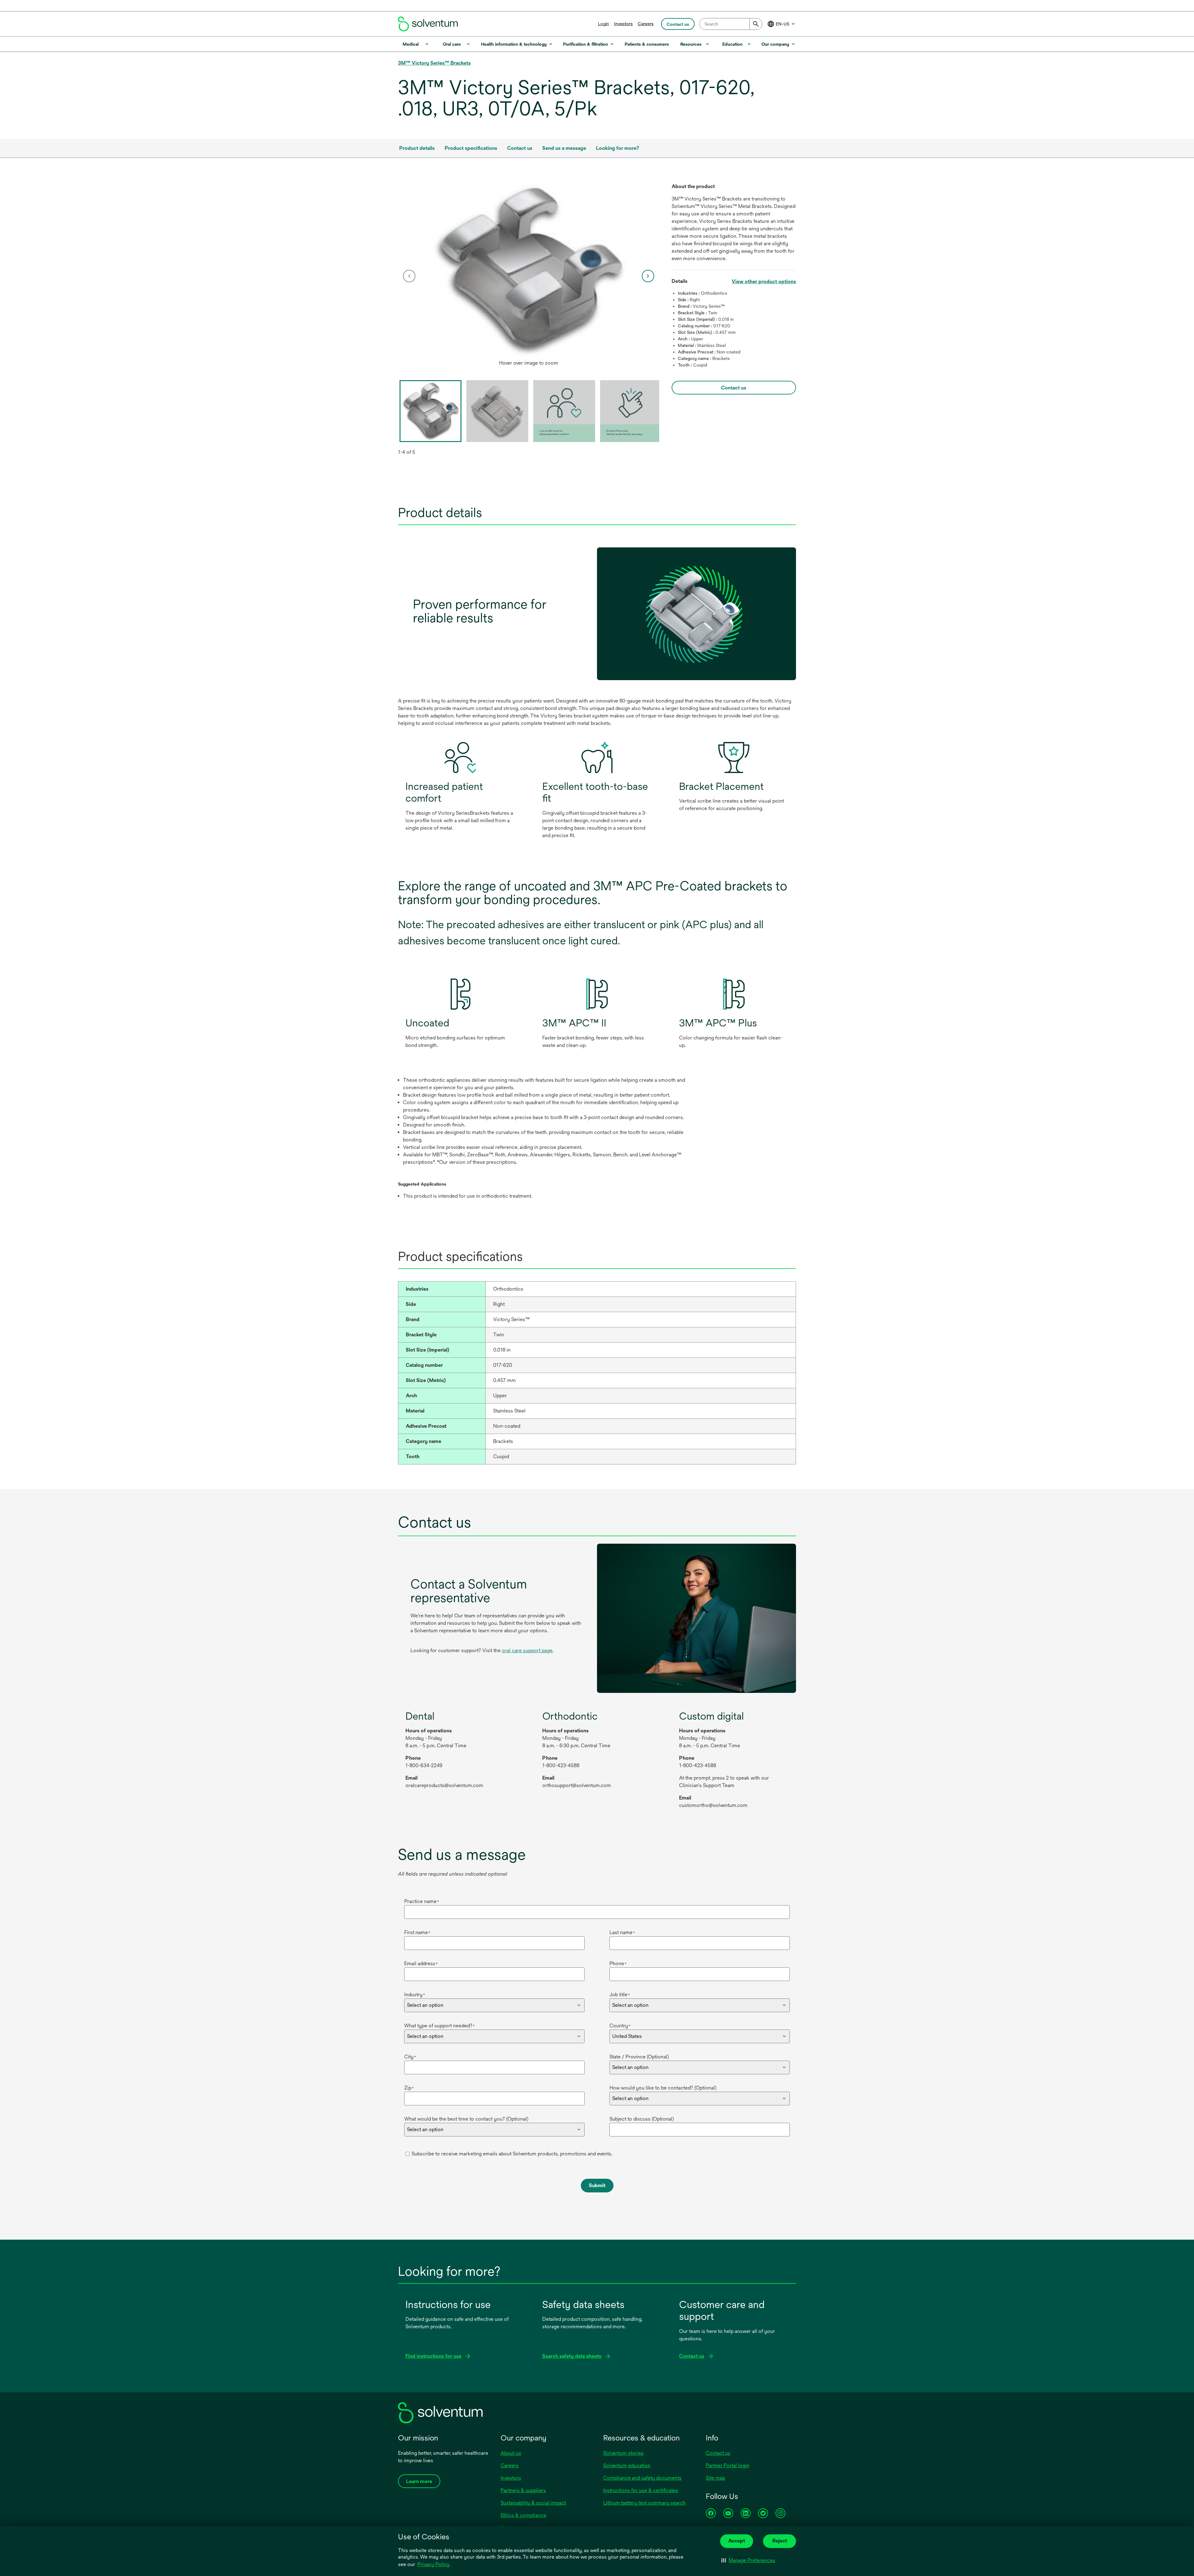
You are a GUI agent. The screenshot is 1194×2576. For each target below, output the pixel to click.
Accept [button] (737, 2541)
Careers (646, 24)
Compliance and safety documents (642, 2478)
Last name (622, 1932)
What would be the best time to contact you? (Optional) (466, 2119)
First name (417, 1932)
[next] (648, 276)
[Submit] (756, 24)
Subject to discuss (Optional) (642, 2119)
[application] (529, 270)
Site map (715, 2478)
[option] (529, 276)
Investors (623, 24)
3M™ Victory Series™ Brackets (434, 63)
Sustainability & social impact (533, 2503)
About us (511, 2453)
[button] (748, 2560)
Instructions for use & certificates (641, 2490)
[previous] (409, 276)
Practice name (422, 1901)
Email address (421, 1963)
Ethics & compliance (523, 2515)
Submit (597, 2185)
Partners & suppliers (523, 2490)
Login (604, 24)
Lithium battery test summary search (644, 2503)
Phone (618, 1963)
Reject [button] (780, 2541)
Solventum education (627, 2465)
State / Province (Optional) (639, 2057)
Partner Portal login (728, 2465)
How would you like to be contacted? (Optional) (663, 2088)
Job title (620, 1995)
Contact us (718, 2453)
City (410, 2057)
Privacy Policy (433, 2564)
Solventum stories (623, 2453)
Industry (415, 1995)
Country (620, 2026)
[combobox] (731, 24)
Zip (409, 2088)
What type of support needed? (440, 2026)
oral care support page (527, 1650)
